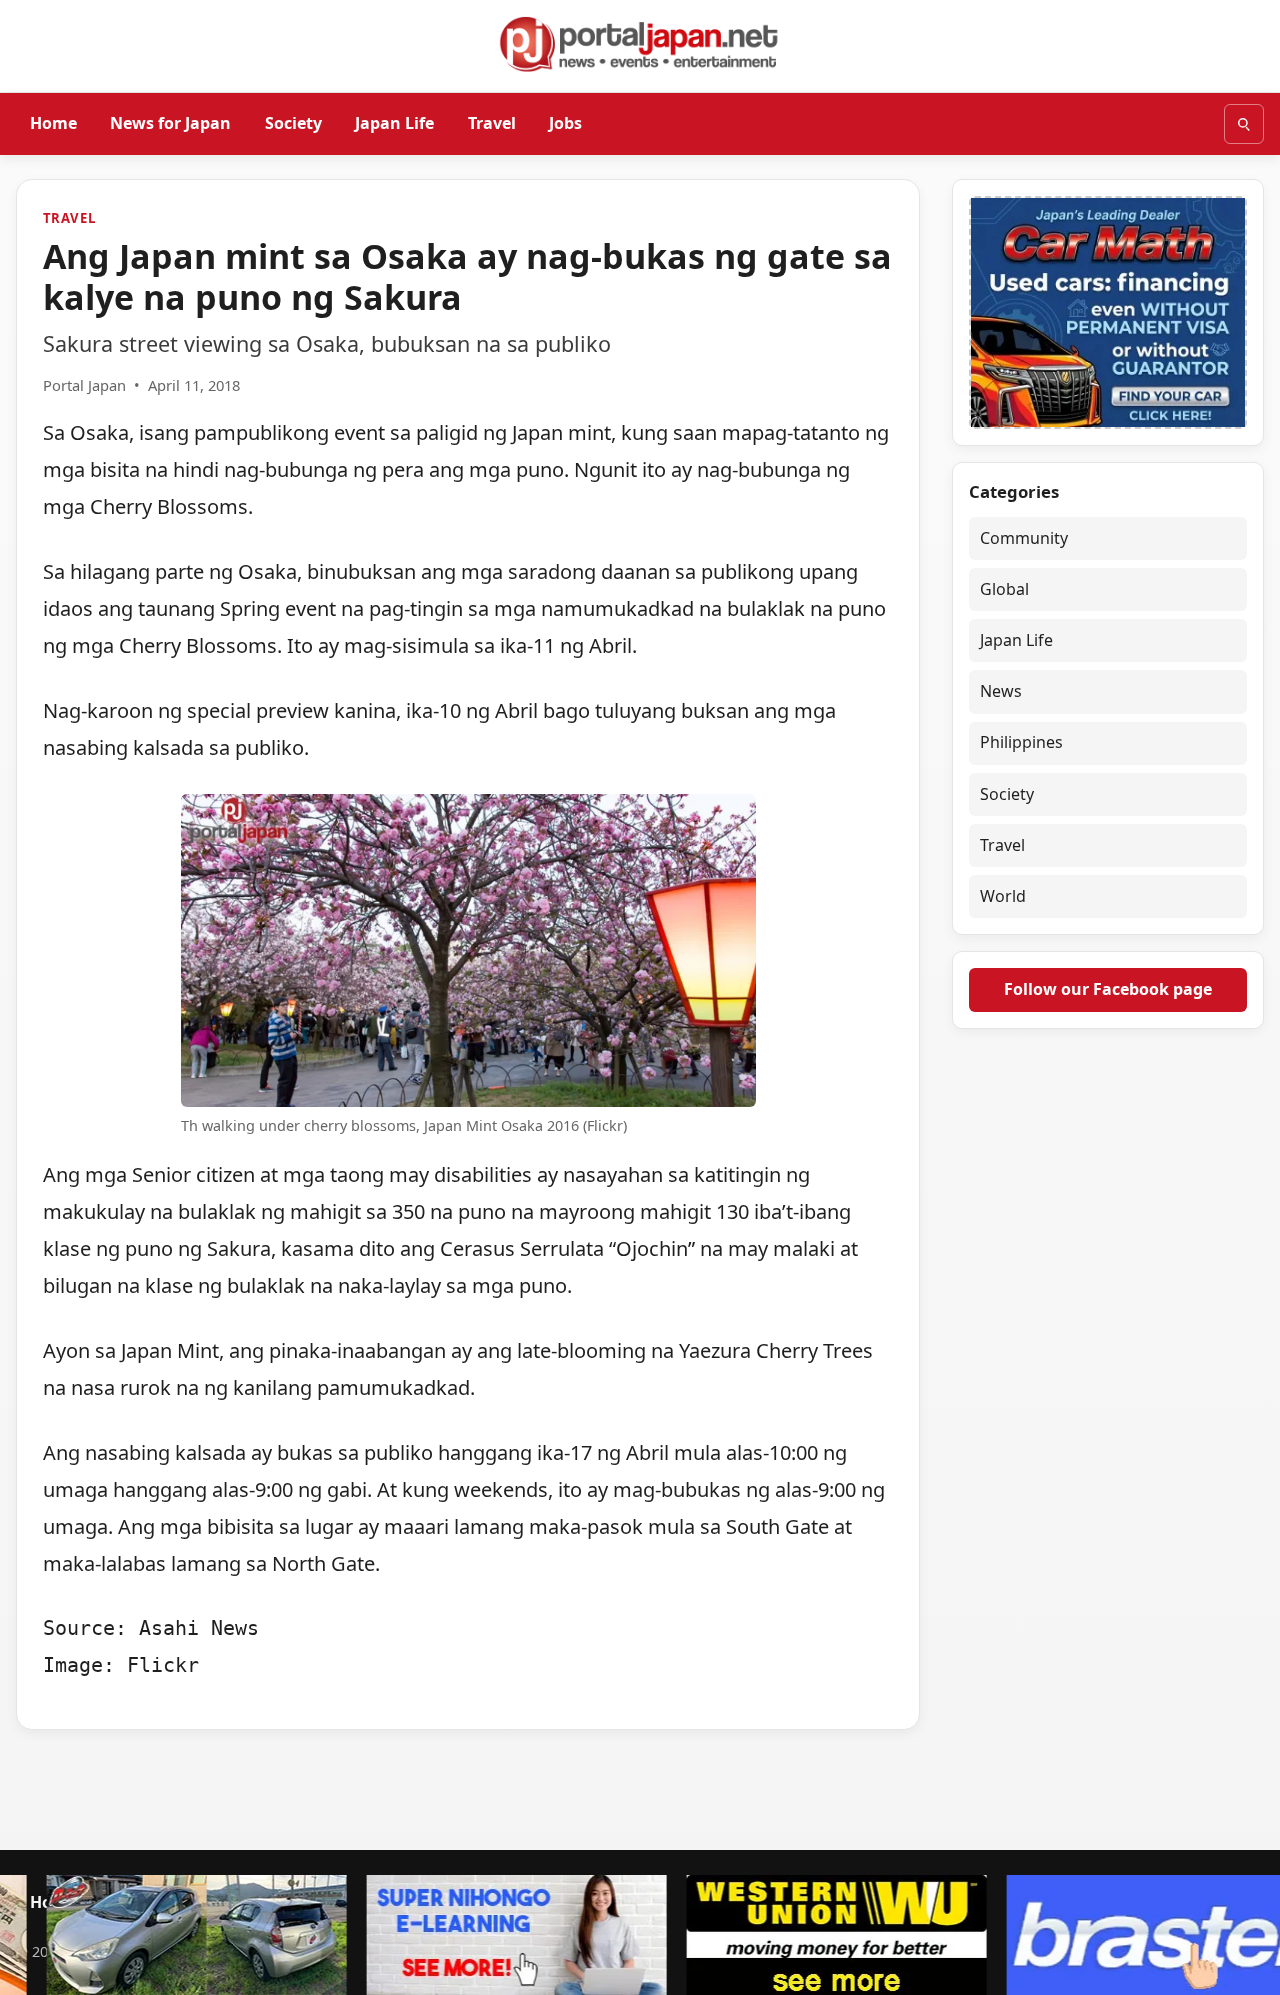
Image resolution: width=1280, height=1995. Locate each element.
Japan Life (394, 123)
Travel (492, 123)
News (1001, 691)
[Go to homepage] (640, 44)
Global (1004, 589)
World (1003, 896)
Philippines (1021, 742)
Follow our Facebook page (1108, 989)
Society (293, 123)
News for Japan (170, 123)
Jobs (565, 123)
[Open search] (1244, 124)
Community (1024, 538)
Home (53, 123)
